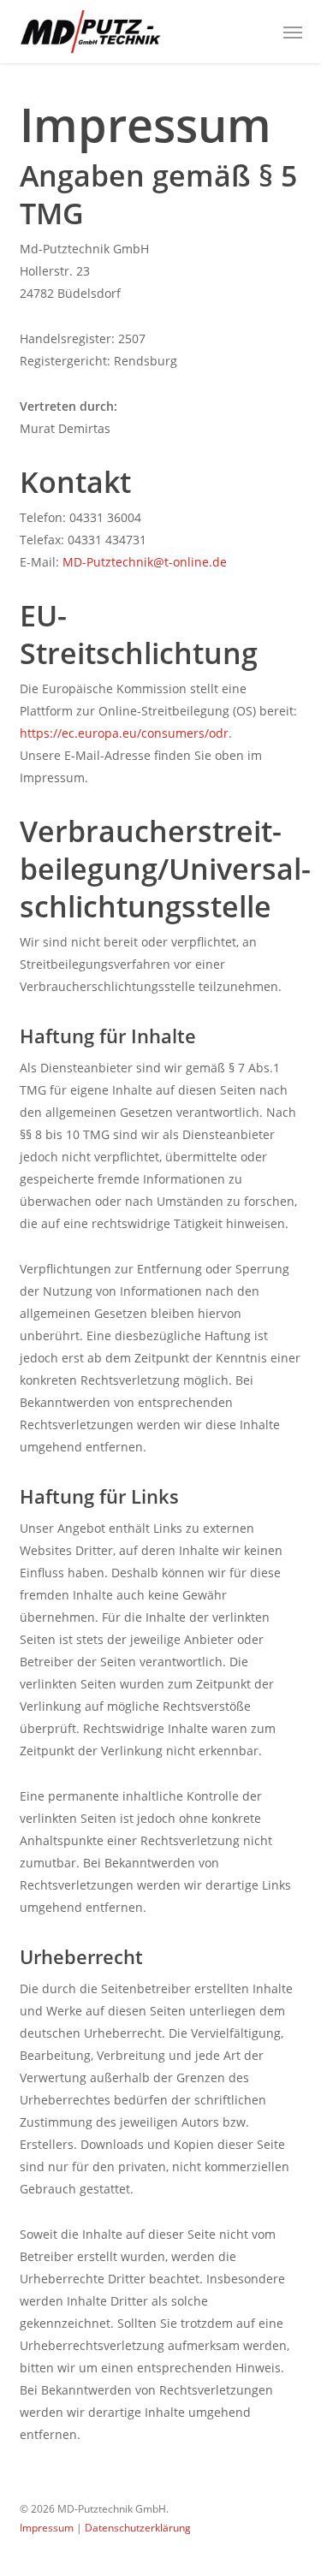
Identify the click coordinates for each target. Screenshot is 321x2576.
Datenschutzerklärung (137, 2528)
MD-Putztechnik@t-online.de (145, 562)
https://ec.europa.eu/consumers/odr (124, 733)
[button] (293, 32)
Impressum (47, 2528)
